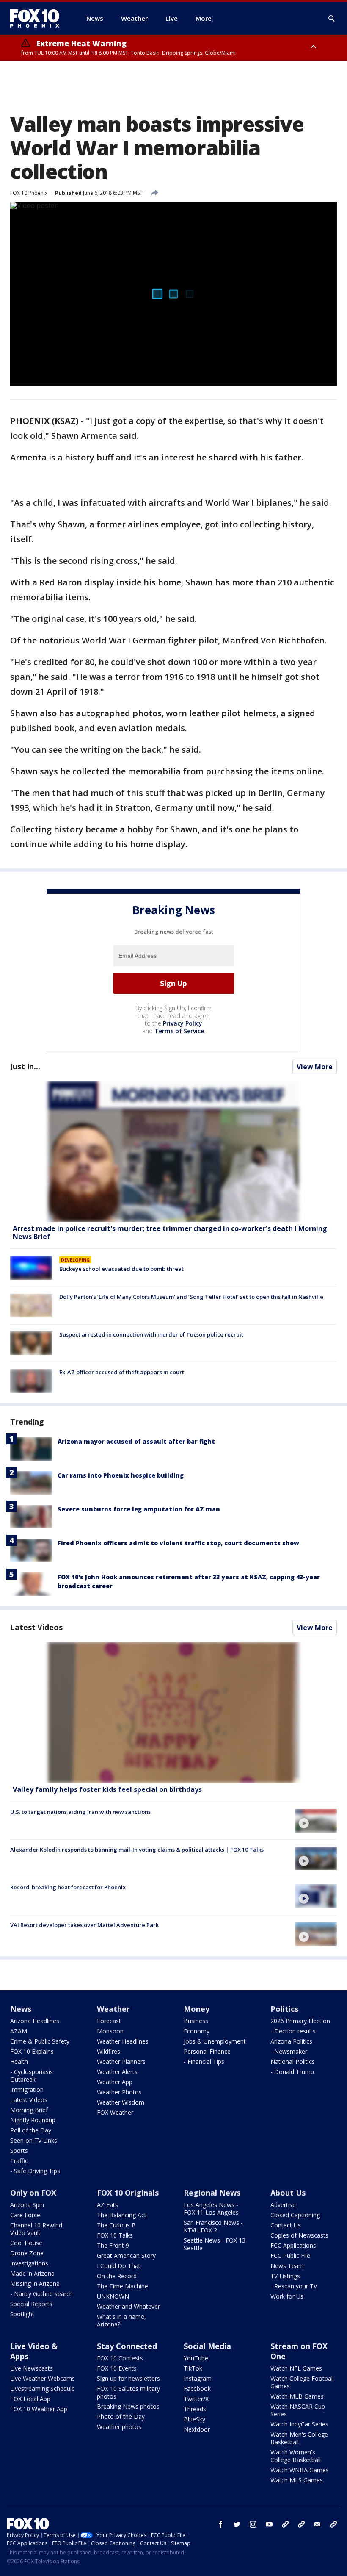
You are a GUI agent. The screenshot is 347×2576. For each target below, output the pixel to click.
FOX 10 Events (117, 2368)
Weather (113, 2009)
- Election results (293, 2031)
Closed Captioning (295, 2215)
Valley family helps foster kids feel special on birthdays (107, 1789)
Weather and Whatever (128, 2306)
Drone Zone (27, 2253)
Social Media (207, 2346)
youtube (269, 2524)
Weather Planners (121, 2062)
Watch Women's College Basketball (296, 2456)
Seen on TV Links (34, 2140)
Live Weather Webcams (43, 2378)
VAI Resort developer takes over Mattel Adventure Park (84, 1925)
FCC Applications (293, 2245)
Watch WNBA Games (300, 2470)
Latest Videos (36, 1627)
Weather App (115, 2082)
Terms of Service (179, 1031)
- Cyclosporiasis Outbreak (32, 2075)
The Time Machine (123, 2286)
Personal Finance (207, 2051)
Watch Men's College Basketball (299, 2438)
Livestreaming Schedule (43, 2389)
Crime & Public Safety (40, 2041)
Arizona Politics (291, 2041)
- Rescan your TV (294, 2286)
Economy (197, 2031)
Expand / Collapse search (332, 19)
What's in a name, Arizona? (121, 2320)
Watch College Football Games (302, 2382)
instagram (253, 2524)
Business (196, 2021)
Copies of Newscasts (299, 2235)
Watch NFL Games (296, 2368)
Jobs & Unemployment (215, 2041)
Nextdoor (197, 2429)
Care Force (25, 2215)
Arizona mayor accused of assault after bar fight (136, 1441)
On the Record (117, 2276)
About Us (288, 2193)
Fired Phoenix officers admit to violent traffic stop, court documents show (178, 1543)
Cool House (26, 2243)
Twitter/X (196, 2399)
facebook (221, 2524)
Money (197, 2009)
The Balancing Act (122, 2215)
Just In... (25, 1066)
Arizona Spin (27, 2205)
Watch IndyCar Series (299, 2424)
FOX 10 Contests (120, 2358)
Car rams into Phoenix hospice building (121, 1475)
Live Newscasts (32, 2368)
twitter (237, 2524)
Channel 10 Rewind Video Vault (36, 2229)
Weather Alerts (117, 2072)
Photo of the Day (121, 2417)
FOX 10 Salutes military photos (128, 2392)
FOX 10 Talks (115, 2235)
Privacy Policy (183, 1023)
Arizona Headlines (35, 2021)
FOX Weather (115, 2112)
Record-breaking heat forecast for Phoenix (68, 1887)
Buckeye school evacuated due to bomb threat (121, 1269)
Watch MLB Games (297, 2396)
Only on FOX (33, 2193)
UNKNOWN (113, 2296)
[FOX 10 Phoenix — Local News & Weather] (38, 18)
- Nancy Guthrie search (41, 2294)
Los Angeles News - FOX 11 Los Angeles (211, 2209)
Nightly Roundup (33, 2120)
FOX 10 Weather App (39, 2409)
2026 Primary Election (300, 2021)
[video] (173, 1712)
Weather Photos (119, 2092)
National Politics (293, 2062)
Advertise (283, 2205)
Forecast (109, 2021)
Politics (284, 2009)
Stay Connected (127, 2346)
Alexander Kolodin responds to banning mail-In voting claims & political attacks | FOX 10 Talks (137, 1850)
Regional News (212, 2193)
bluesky (301, 2524)
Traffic (19, 2161)
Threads (195, 2409)
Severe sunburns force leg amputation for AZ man (139, 1509)
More (204, 18)
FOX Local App (30, 2399)
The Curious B (116, 2225)
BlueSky (194, 2419)
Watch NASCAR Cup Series (298, 2410)
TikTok (193, 2368)
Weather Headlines (123, 2041)
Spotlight (22, 2314)
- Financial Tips (204, 2062)
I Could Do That (119, 2266)
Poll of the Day (31, 2130)
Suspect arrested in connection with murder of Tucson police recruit (151, 1334)
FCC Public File (290, 2256)
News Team (287, 2266)
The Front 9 (113, 2245)
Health (19, 2062)
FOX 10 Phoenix (29, 193)
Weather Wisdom (121, 2102)
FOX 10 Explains (32, 2051)
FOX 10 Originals (128, 2193)
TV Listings (285, 2276)
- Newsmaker (289, 2051)
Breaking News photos (128, 2406)
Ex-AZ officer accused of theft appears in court (122, 1372)
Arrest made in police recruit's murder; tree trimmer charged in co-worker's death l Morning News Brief (170, 1233)
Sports (19, 2150)
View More (315, 1067)
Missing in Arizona (35, 2283)
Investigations (29, 2263)
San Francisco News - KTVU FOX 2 (213, 2226)
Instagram (198, 2378)
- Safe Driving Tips (35, 2171)
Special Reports (31, 2304)
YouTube (196, 2358)
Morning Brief (29, 2110)
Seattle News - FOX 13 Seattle (215, 2244)
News (21, 2009)
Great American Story (126, 2256)
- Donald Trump (292, 2072)
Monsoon (110, 2031)
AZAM (19, 2031)
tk (285, 2524)
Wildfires (109, 2051)
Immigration (27, 2089)
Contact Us (286, 2225)
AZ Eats (107, 2205)
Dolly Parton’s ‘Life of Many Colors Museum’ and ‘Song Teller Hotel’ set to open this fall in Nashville (191, 1297)
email (317, 2524)
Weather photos (119, 2427)
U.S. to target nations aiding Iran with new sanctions (80, 1812)
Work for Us (287, 2296)
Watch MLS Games (297, 2480)
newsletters (333, 2524)
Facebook (197, 2389)
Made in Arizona (32, 2273)
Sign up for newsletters (128, 2378)
